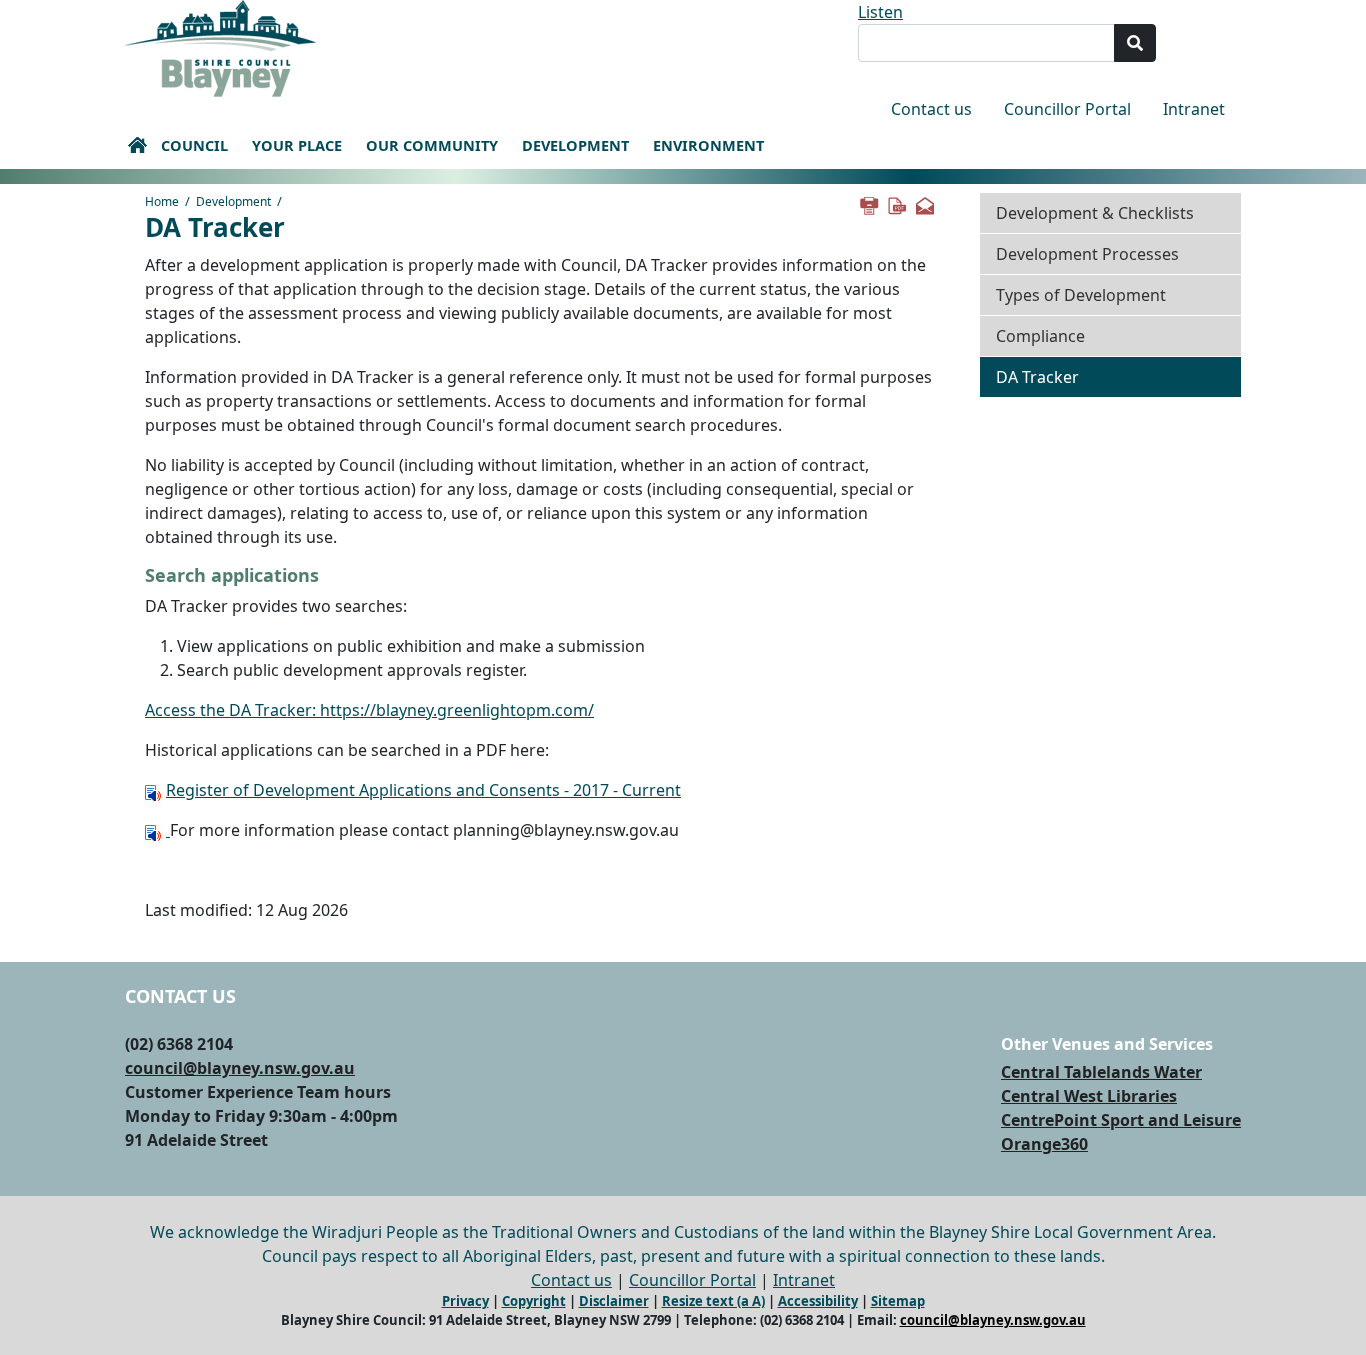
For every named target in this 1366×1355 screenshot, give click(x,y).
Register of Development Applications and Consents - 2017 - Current (423, 790)
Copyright (534, 1301)
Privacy (465, 1301)
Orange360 (1044, 1144)
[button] (137, 145)
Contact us (931, 109)
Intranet (1194, 109)
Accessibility (818, 1301)
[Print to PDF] (896, 204)
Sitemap (898, 1301)
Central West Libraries (1089, 1096)
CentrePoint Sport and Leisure (1121, 1120)
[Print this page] (868, 204)
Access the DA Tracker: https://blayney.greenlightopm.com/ (369, 710)
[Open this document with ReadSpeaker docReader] (155, 790)
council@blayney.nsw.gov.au (240, 1068)
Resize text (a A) (713, 1301)
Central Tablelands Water (1101, 1072)
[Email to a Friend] (924, 204)
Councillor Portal (1067, 109)
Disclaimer (614, 1301)
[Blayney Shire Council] (220, 47)
